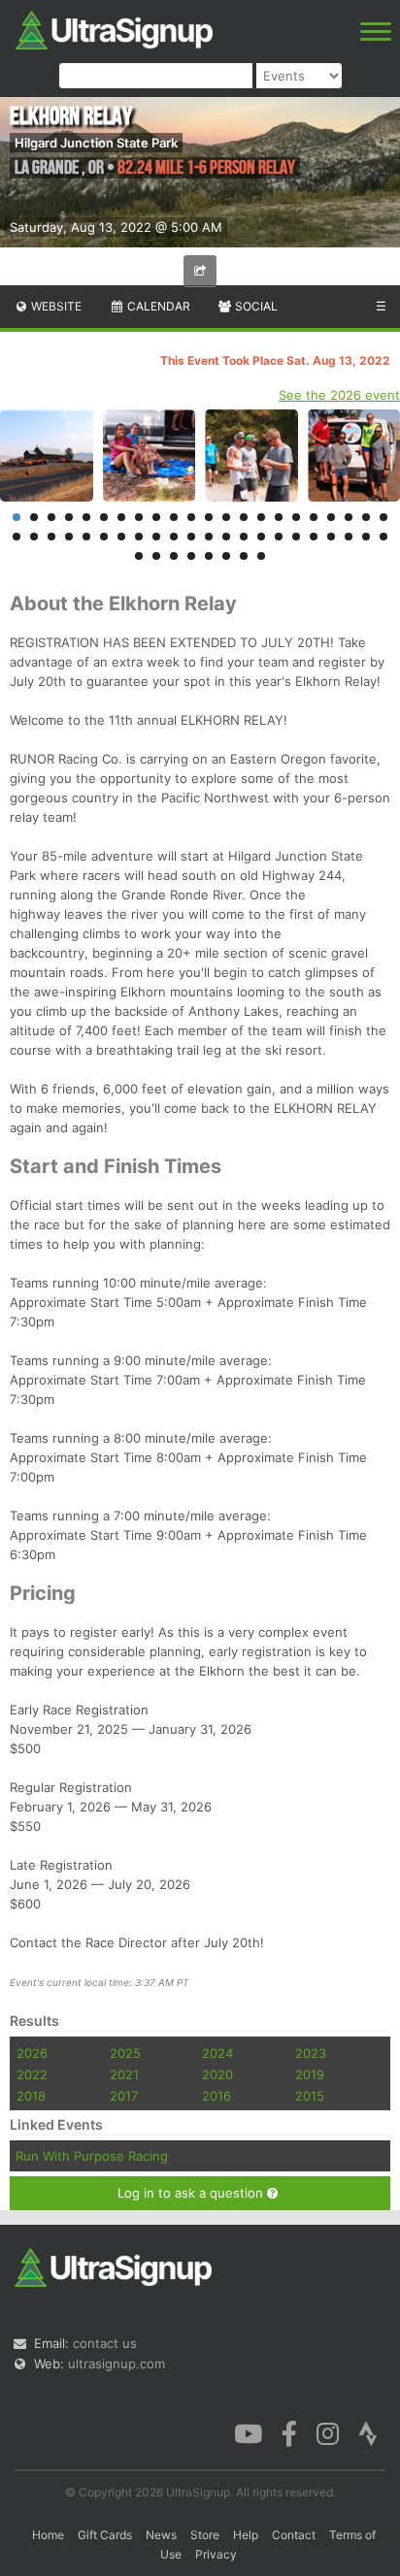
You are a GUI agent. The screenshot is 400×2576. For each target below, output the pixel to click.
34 (209, 537)
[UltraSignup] (114, 28)
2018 (31, 2096)
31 (156, 537)
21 (366, 517)
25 (51, 537)
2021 (124, 2074)
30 (139, 537)
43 (366, 537)
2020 (217, 2074)
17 (296, 517)
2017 (124, 2096)
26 (69, 537)
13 (226, 517)
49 (209, 556)
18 (314, 517)
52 (261, 556)
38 (279, 537)
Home (48, 2535)
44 (383, 537)
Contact (294, 2535)
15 (261, 517)
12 (209, 517)
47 (174, 556)
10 (174, 517)
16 (279, 517)
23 (17, 537)
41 (331, 537)
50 (226, 556)
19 (331, 517)
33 (191, 537)
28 (104, 537)
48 (191, 556)
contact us (105, 2343)
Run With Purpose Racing (92, 2156)
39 (296, 537)
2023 (311, 2053)
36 (244, 537)
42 (349, 537)
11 (191, 517)
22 (383, 517)
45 (139, 556)
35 (226, 537)
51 (244, 556)
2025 (125, 2053)
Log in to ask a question (192, 2193)
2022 (32, 2074)
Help (246, 2535)
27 (86, 537)
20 (349, 517)
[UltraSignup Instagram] (328, 2432)
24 (34, 537)
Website (55, 306)
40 (314, 537)
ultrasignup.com (117, 2364)
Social (255, 306)
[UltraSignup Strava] (368, 2432)
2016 (217, 2096)
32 (174, 537)
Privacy (216, 2554)
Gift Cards (105, 2535)
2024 (217, 2053)
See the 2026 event (339, 395)
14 (244, 517)
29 (121, 537)
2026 (32, 2053)
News (161, 2535)
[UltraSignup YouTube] (248, 2432)
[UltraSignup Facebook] (289, 2432)
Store (205, 2535)
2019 (310, 2074)
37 (261, 537)
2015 (310, 2096)
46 (156, 556)
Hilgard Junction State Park (96, 143)
